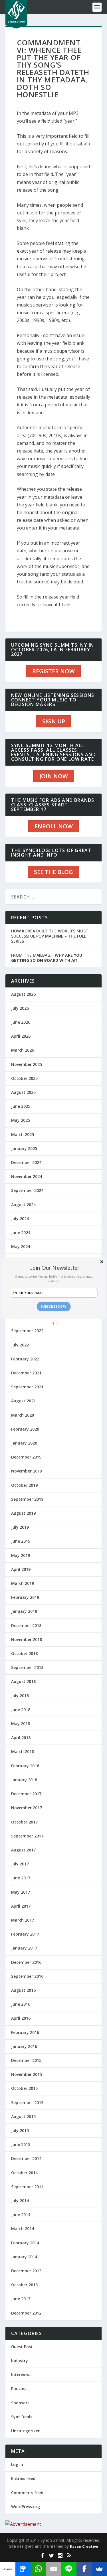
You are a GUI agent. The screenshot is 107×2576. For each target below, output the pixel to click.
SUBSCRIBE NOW (53, 1306)
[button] (55, 1268)
